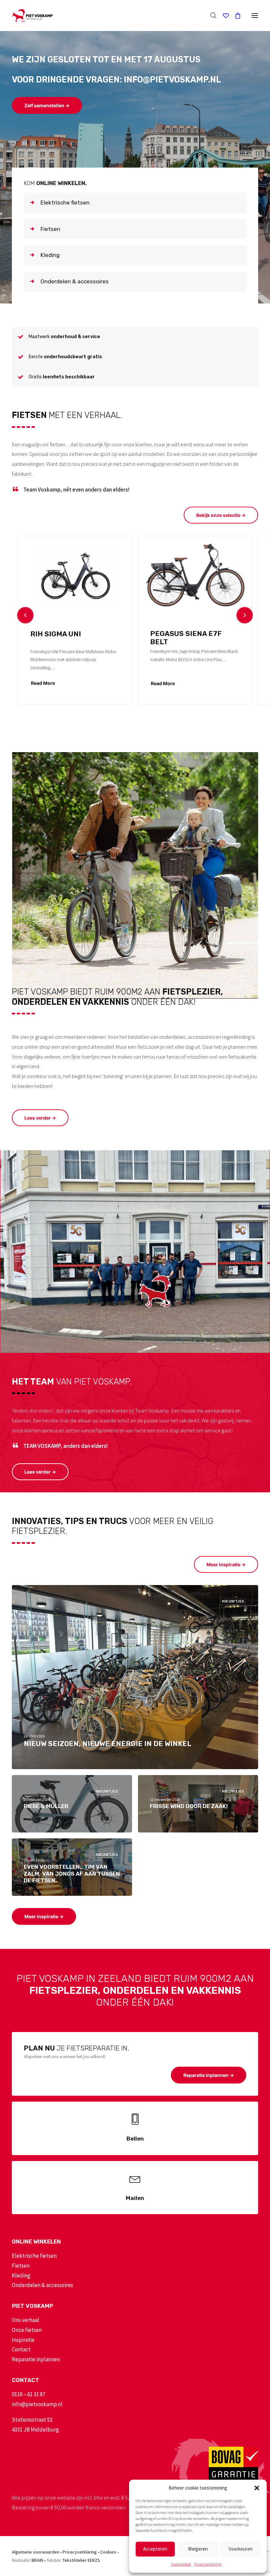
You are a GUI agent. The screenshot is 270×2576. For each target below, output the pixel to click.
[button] (257, 2488)
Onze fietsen (27, 2330)
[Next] (245, 615)
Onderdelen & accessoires (42, 2285)
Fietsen (21, 2266)
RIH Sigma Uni (56, 634)
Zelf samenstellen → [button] (47, 105)
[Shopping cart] (235, 16)
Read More (43, 683)
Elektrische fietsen (34, 2256)
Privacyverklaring (208, 2564)
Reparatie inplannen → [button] (209, 2075)
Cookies (108, 2552)
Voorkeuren (241, 2549)
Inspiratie (23, 2340)
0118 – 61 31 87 (28, 2394)
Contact (21, 2349)
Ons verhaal (26, 2320)
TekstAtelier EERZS (81, 2560)
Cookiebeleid (181, 2564)
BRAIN (37, 2560)
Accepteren (155, 2549)
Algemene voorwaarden (36, 2552)
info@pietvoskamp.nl (37, 2404)
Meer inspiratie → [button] (226, 1564)
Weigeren (198, 2549)
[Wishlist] (223, 16)
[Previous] (25, 615)
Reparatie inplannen (36, 2359)
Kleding (21, 2275)
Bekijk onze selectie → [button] (221, 515)
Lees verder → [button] (40, 1118)
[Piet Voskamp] (32, 16)
